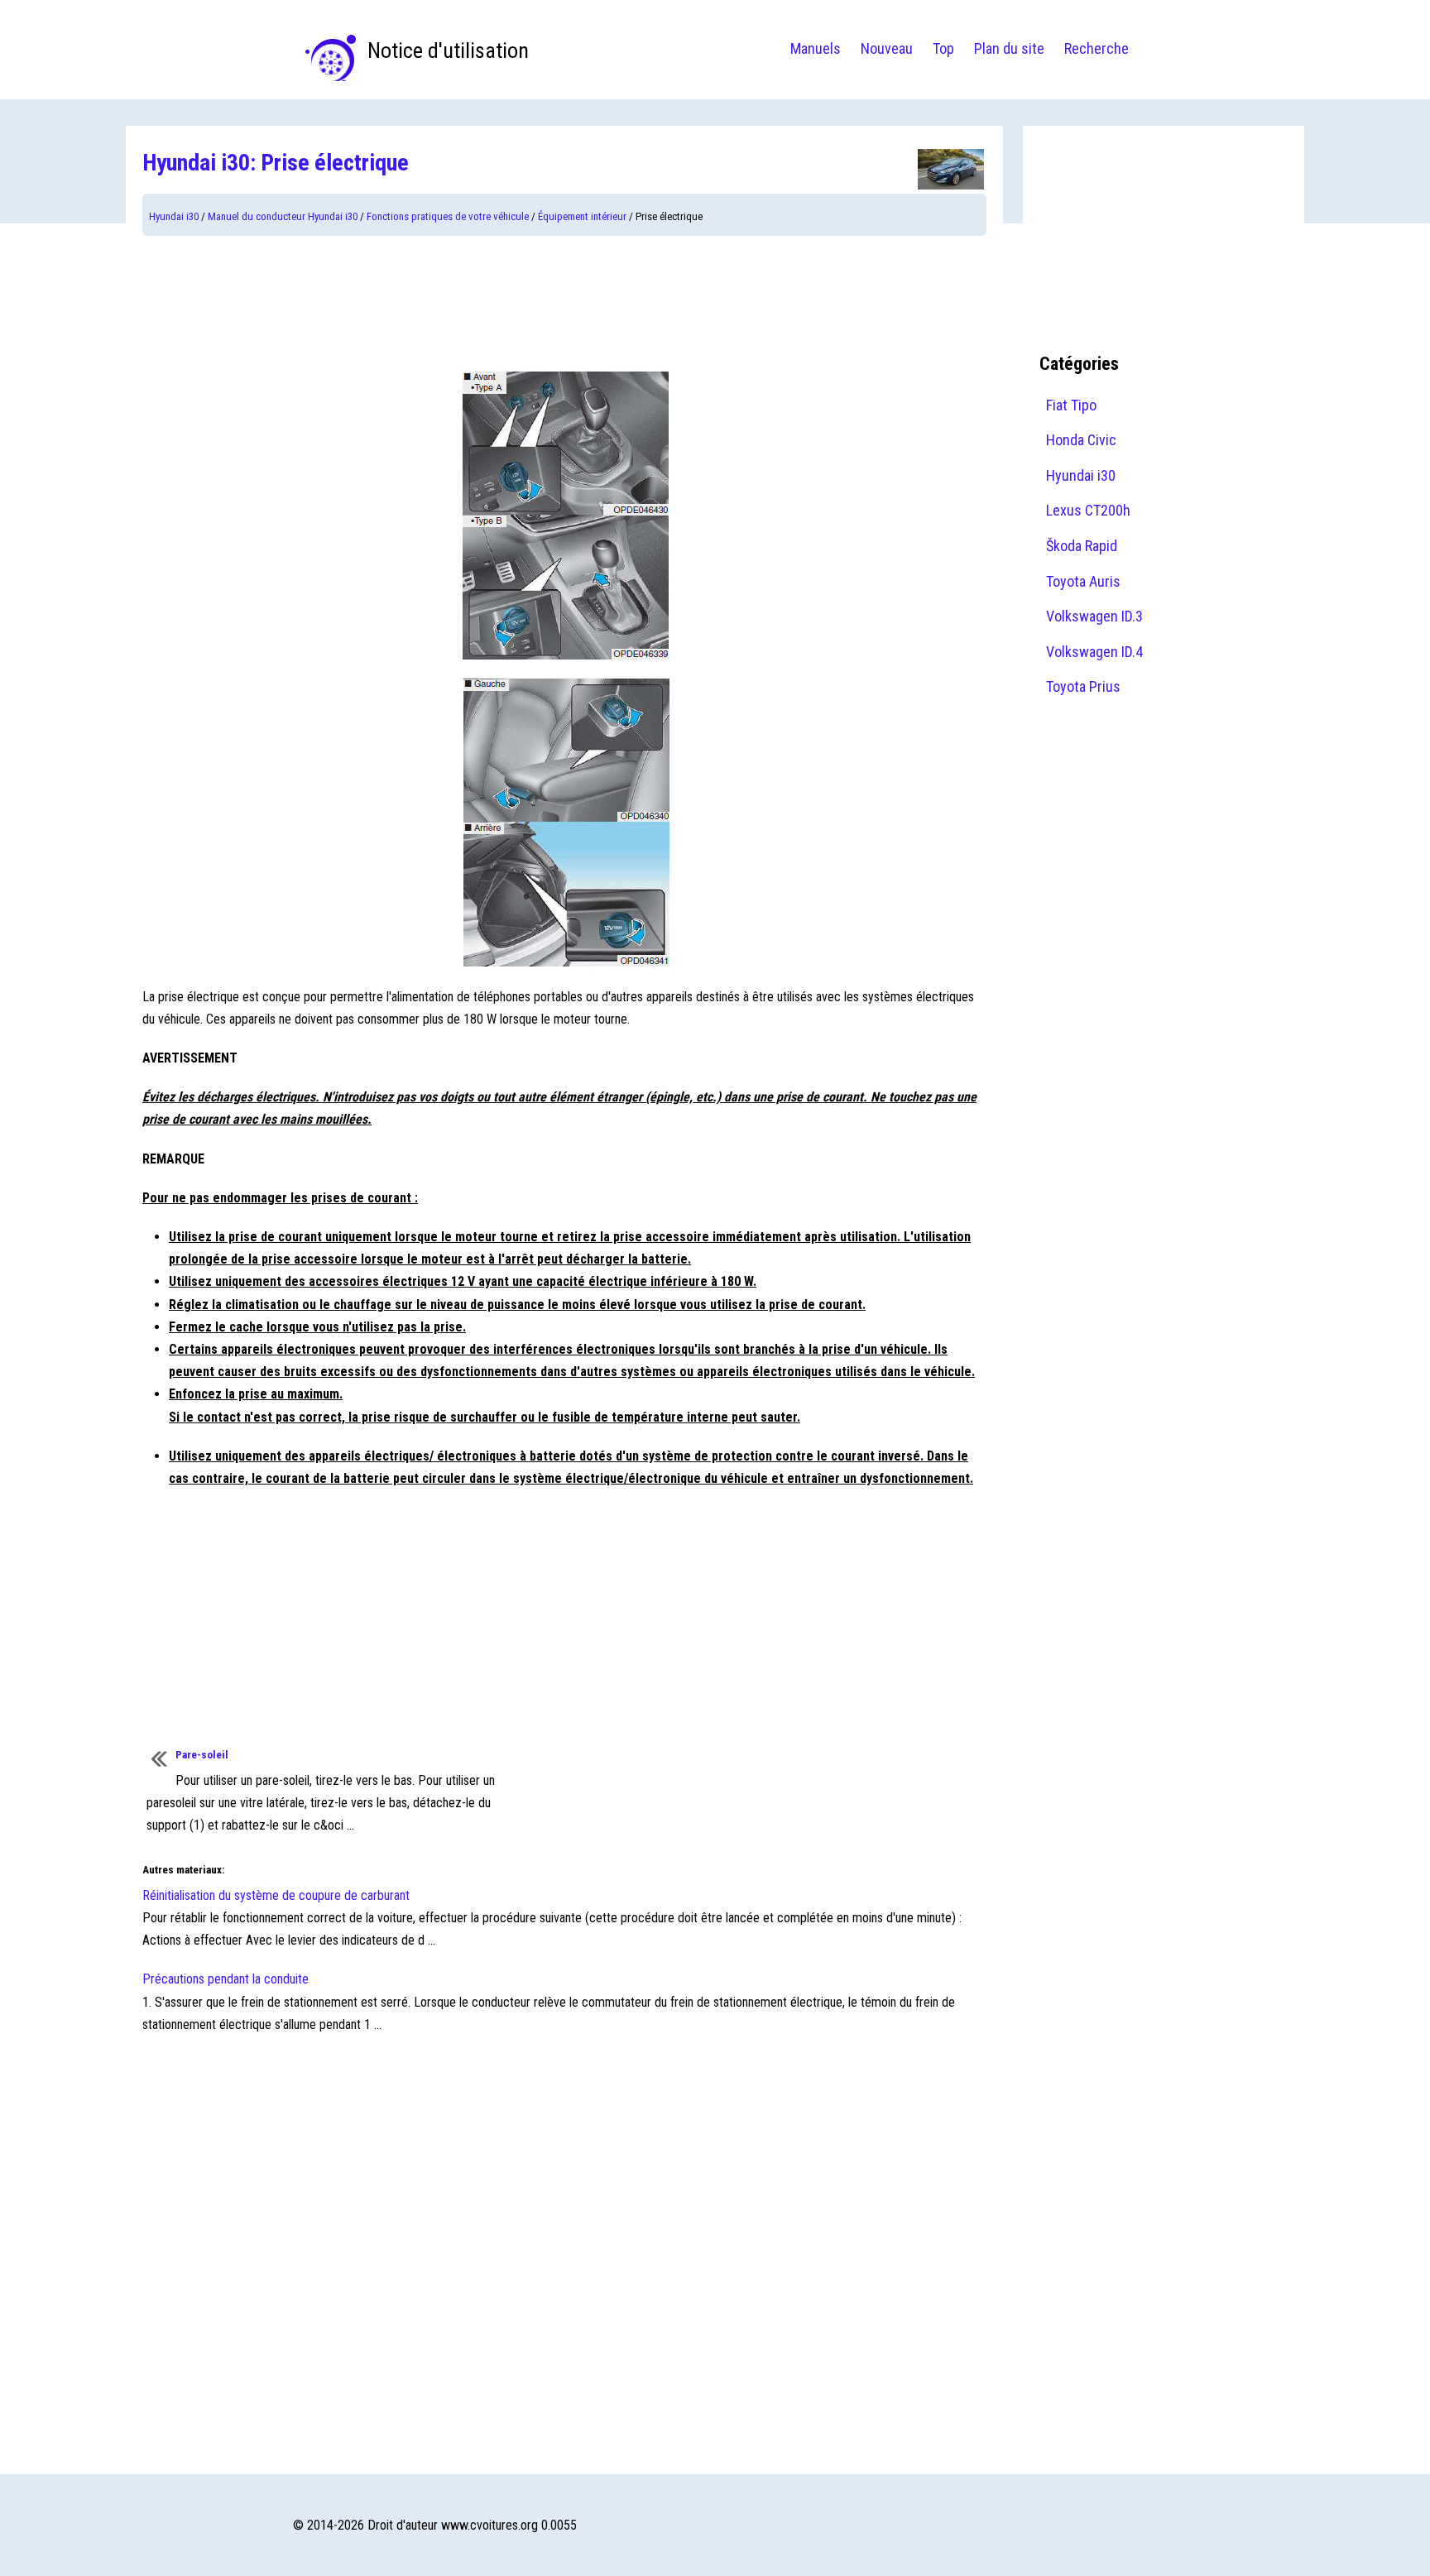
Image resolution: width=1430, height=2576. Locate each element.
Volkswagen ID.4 (1094, 652)
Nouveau (887, 48)
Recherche (1096, 48)
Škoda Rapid (1082, 546)
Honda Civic (1081, 440)
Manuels (816, 48)
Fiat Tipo (1071, 405)
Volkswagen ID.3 (1094, 616)
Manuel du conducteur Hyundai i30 (283, 216)
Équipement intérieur (582, 216)
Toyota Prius (1083, 686)
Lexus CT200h (1088, 510)
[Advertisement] (564, 302)
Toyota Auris (1083, 581)
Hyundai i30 (174, 216)
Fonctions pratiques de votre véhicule (448, 216)
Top (943, 48)
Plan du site (1009, 48)
